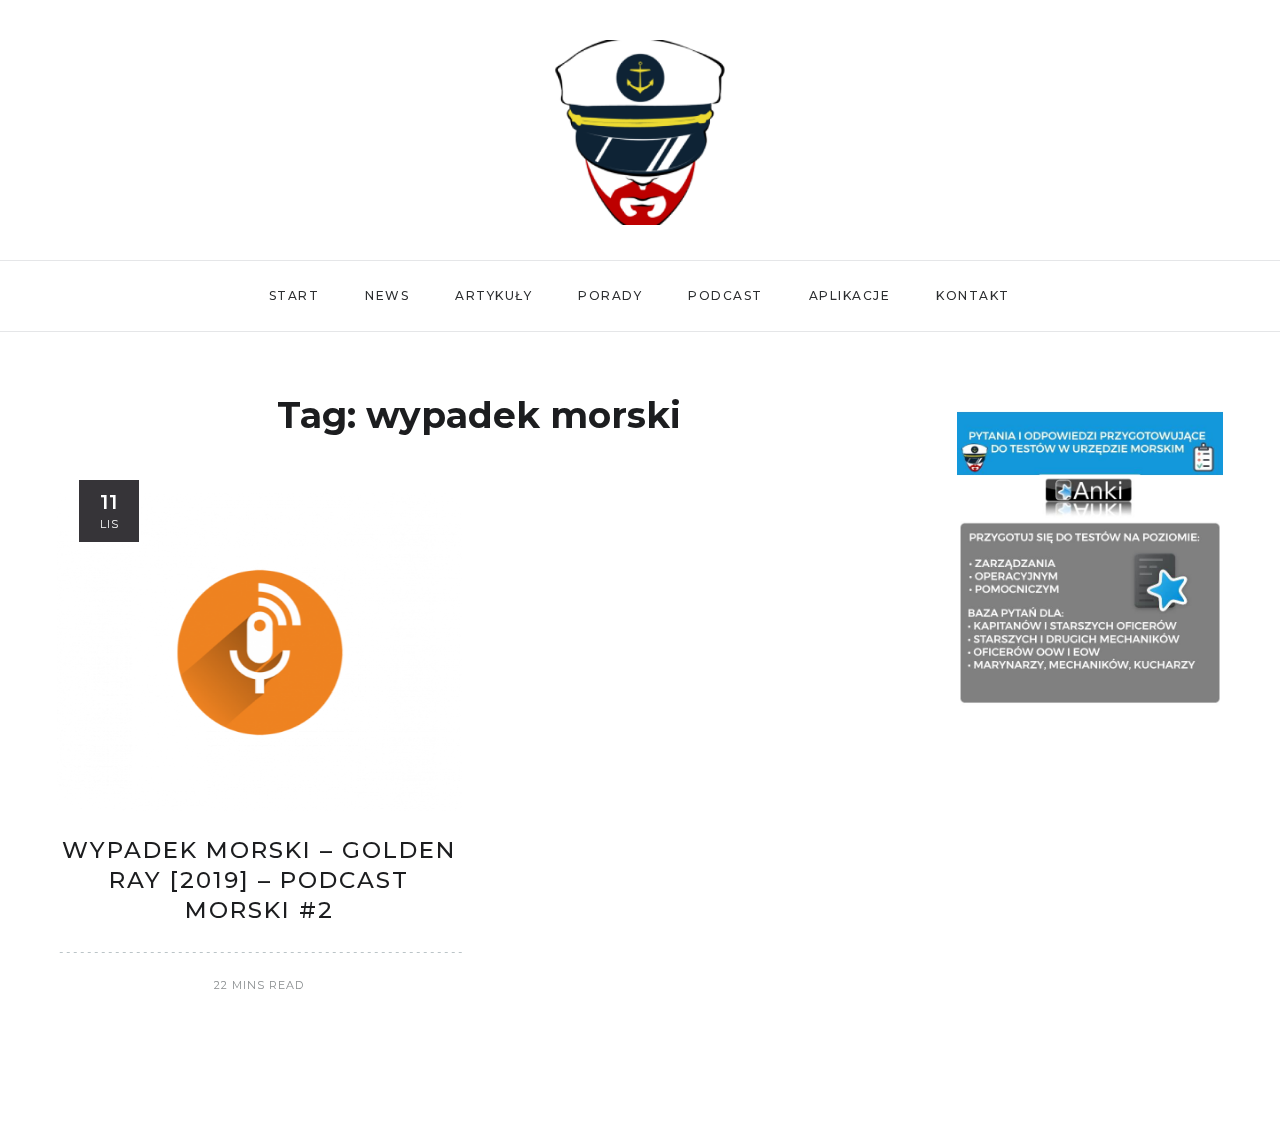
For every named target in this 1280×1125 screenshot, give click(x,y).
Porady (610, 295)
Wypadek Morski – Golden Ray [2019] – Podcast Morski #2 (259, 880)
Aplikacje (850, 295)
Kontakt (973, 295)
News (387, 295)
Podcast (725, 295)
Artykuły (493, 295)
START (294, 295)
